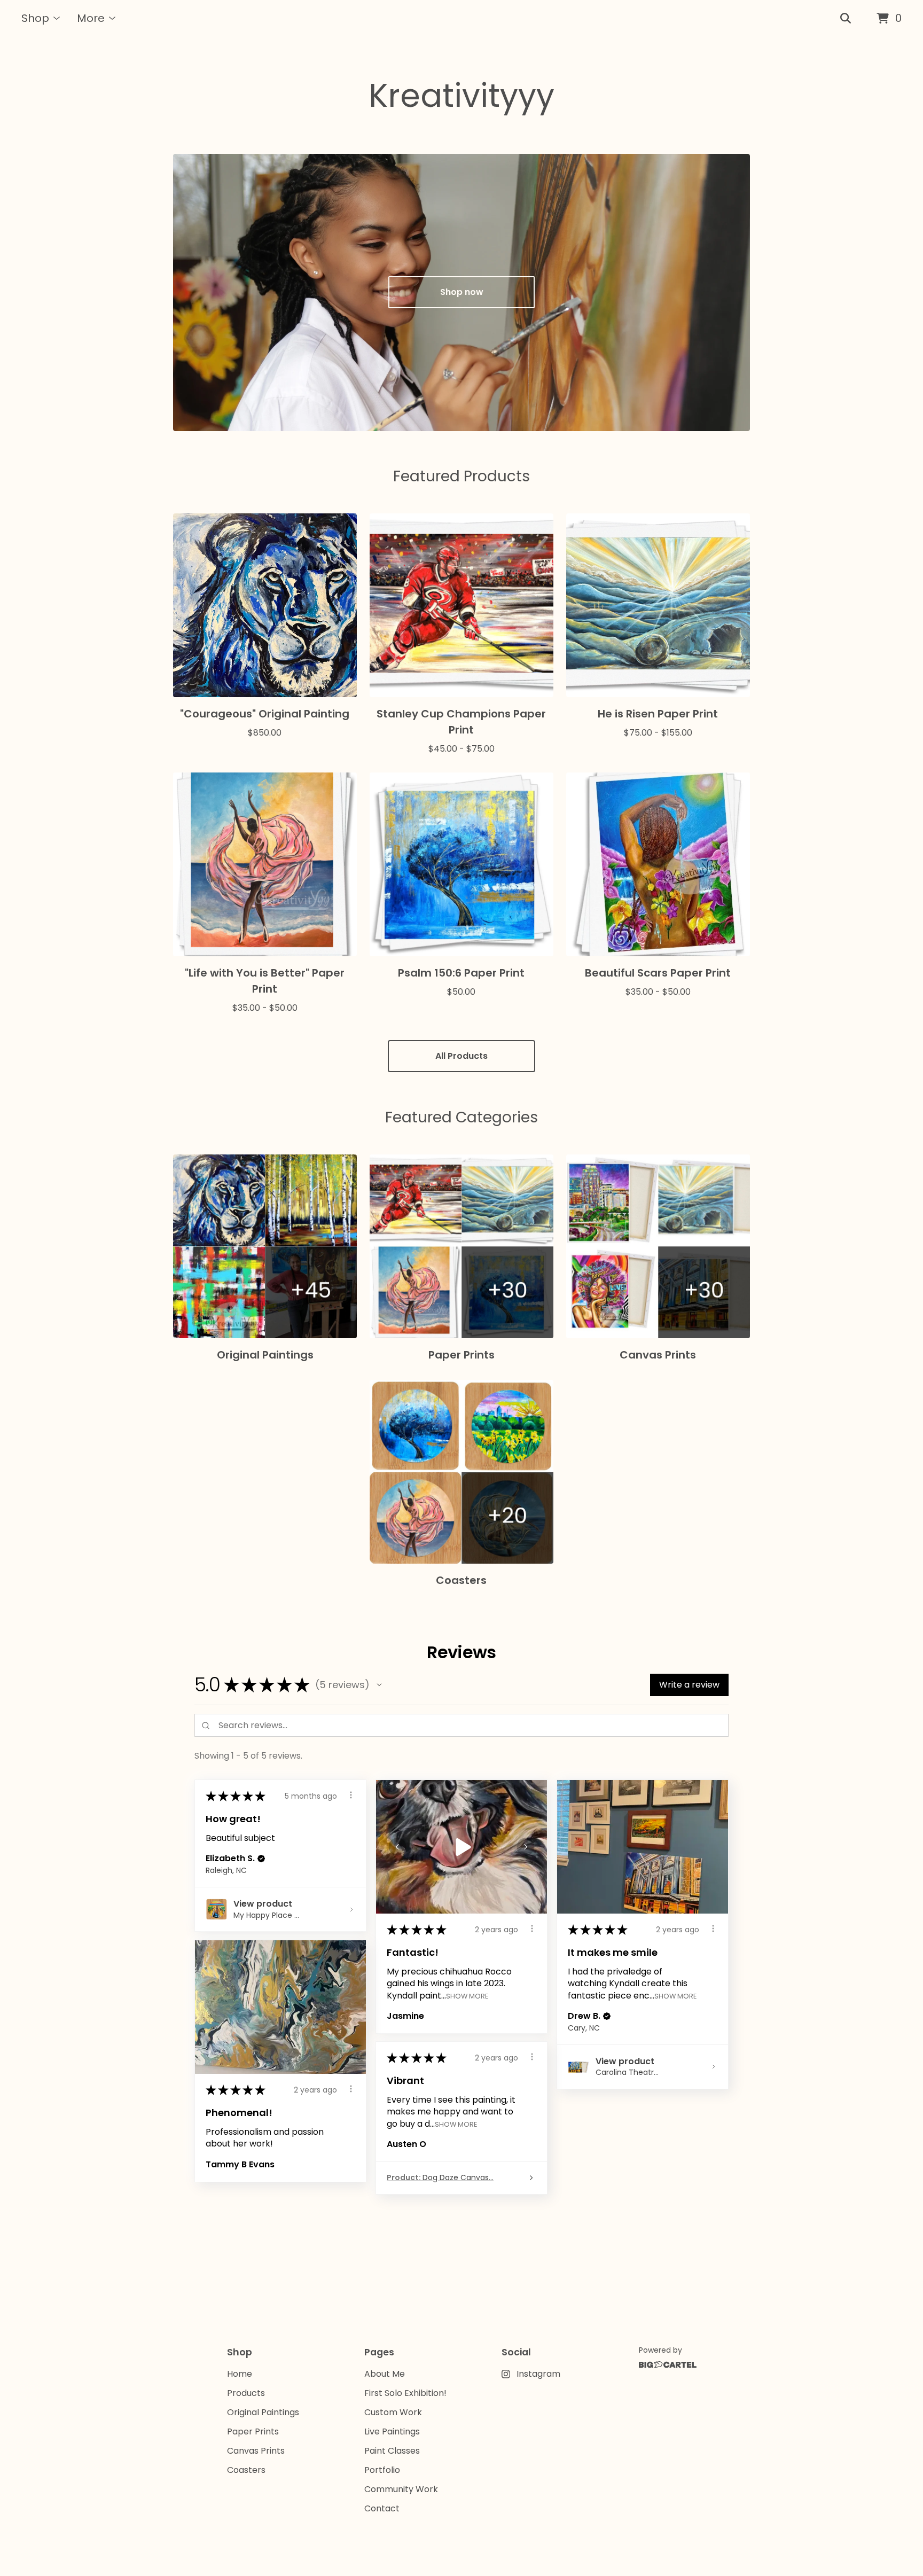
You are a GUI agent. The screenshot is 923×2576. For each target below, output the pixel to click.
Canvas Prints (256, 2451)
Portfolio (382, 2470)
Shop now (462, 292)
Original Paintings (263, 2412)
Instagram (538, 2374)
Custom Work (393, 2412)
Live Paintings (392, 2431)
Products (246, 2393)
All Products (461, 1056)
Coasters (246, 2470)
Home (240, 2374)
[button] (379, 1685)
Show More (467, 1996)
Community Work (401, 2489)
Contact (382, 2508)
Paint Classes (392, 2451)
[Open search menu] (846, 19)
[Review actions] (351, 1795)
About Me (385, 2374)
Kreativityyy (461, 96)
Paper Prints (253, 2431)
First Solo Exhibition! (405, 2393)
